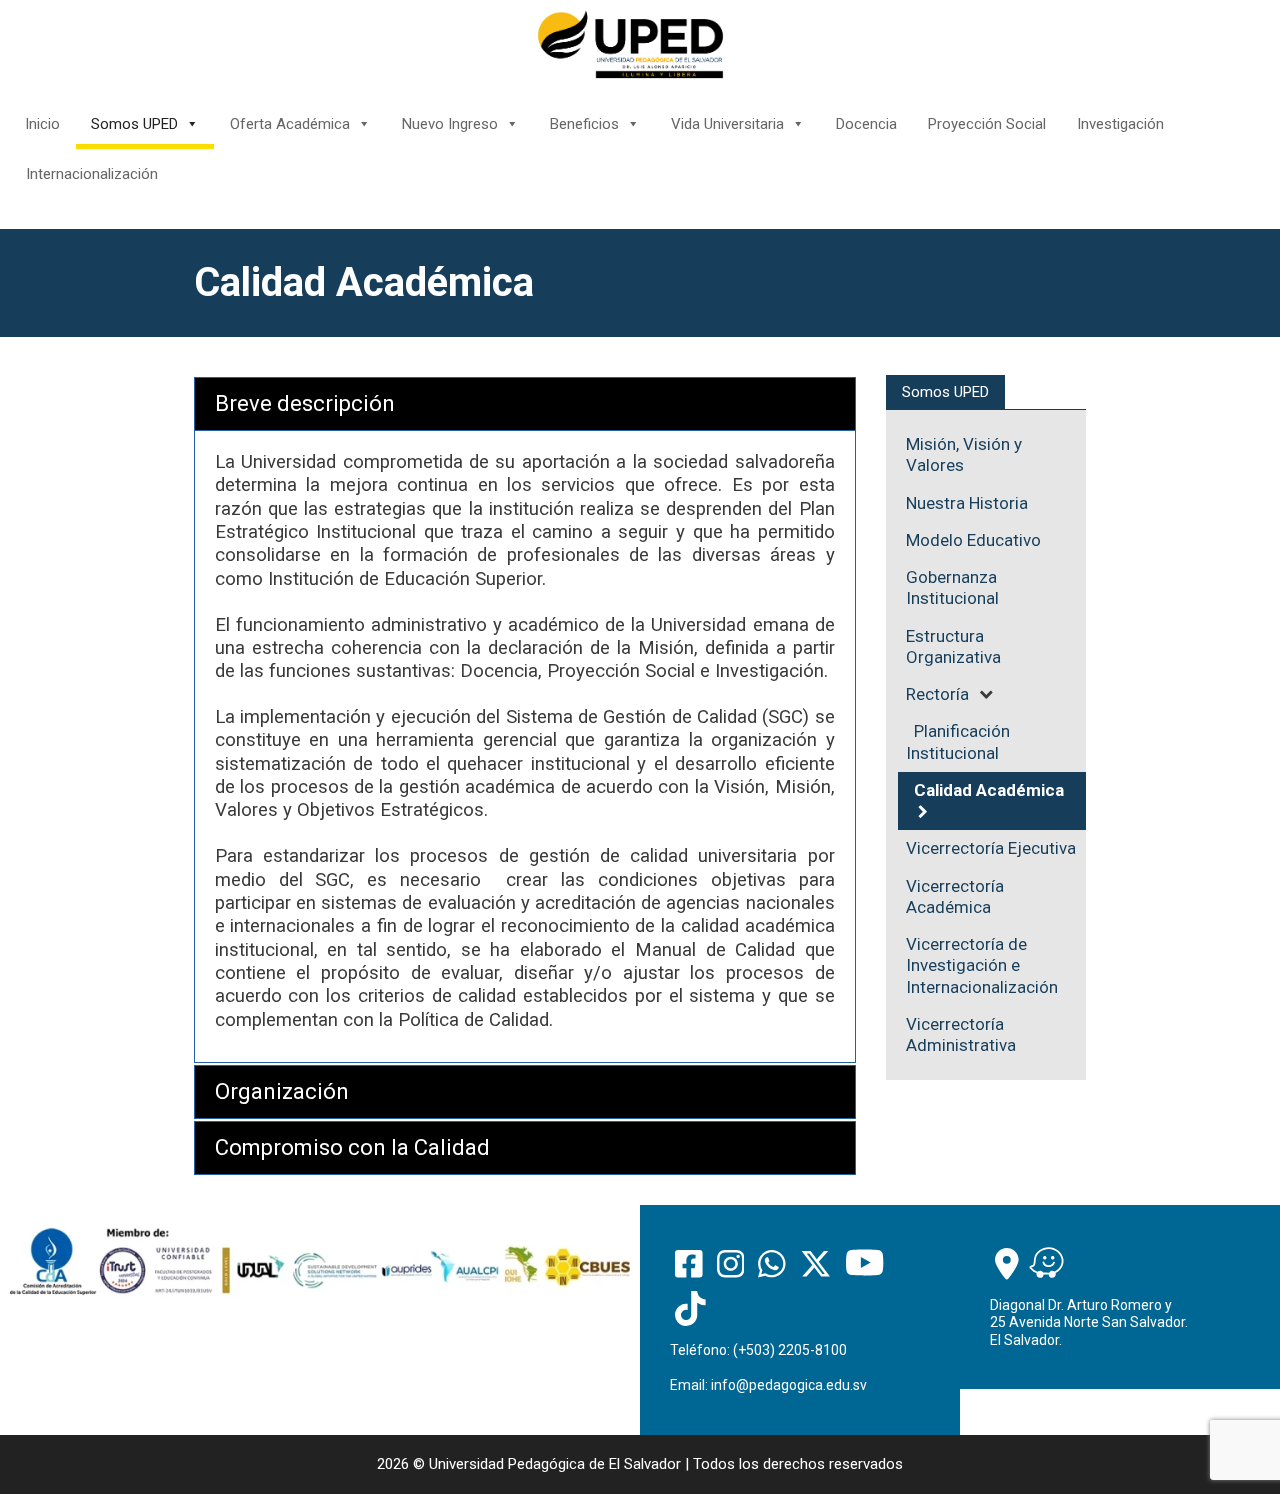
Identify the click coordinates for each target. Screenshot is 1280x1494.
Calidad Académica (989, 790)
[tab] (525, 404)
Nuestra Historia (967, 503)
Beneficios (584, 124)
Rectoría (937, 694)
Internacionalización (92, 174)
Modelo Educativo (973, 540)
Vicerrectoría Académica (955, 896)
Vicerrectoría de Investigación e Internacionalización (982, 965)
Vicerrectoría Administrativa (961, 1034)
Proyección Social (987, 124)
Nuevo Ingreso (450, 124)
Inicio (42, 124)
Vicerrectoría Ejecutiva (991, 848)
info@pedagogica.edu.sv (789, 1385)
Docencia (866, 124)
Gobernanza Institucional (952, 587)
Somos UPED (134, 124)
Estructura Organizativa (953, 646)
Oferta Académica (290, 124)
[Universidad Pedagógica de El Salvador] (630, 44)
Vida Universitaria (727, 124)
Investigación (1120, 124)
